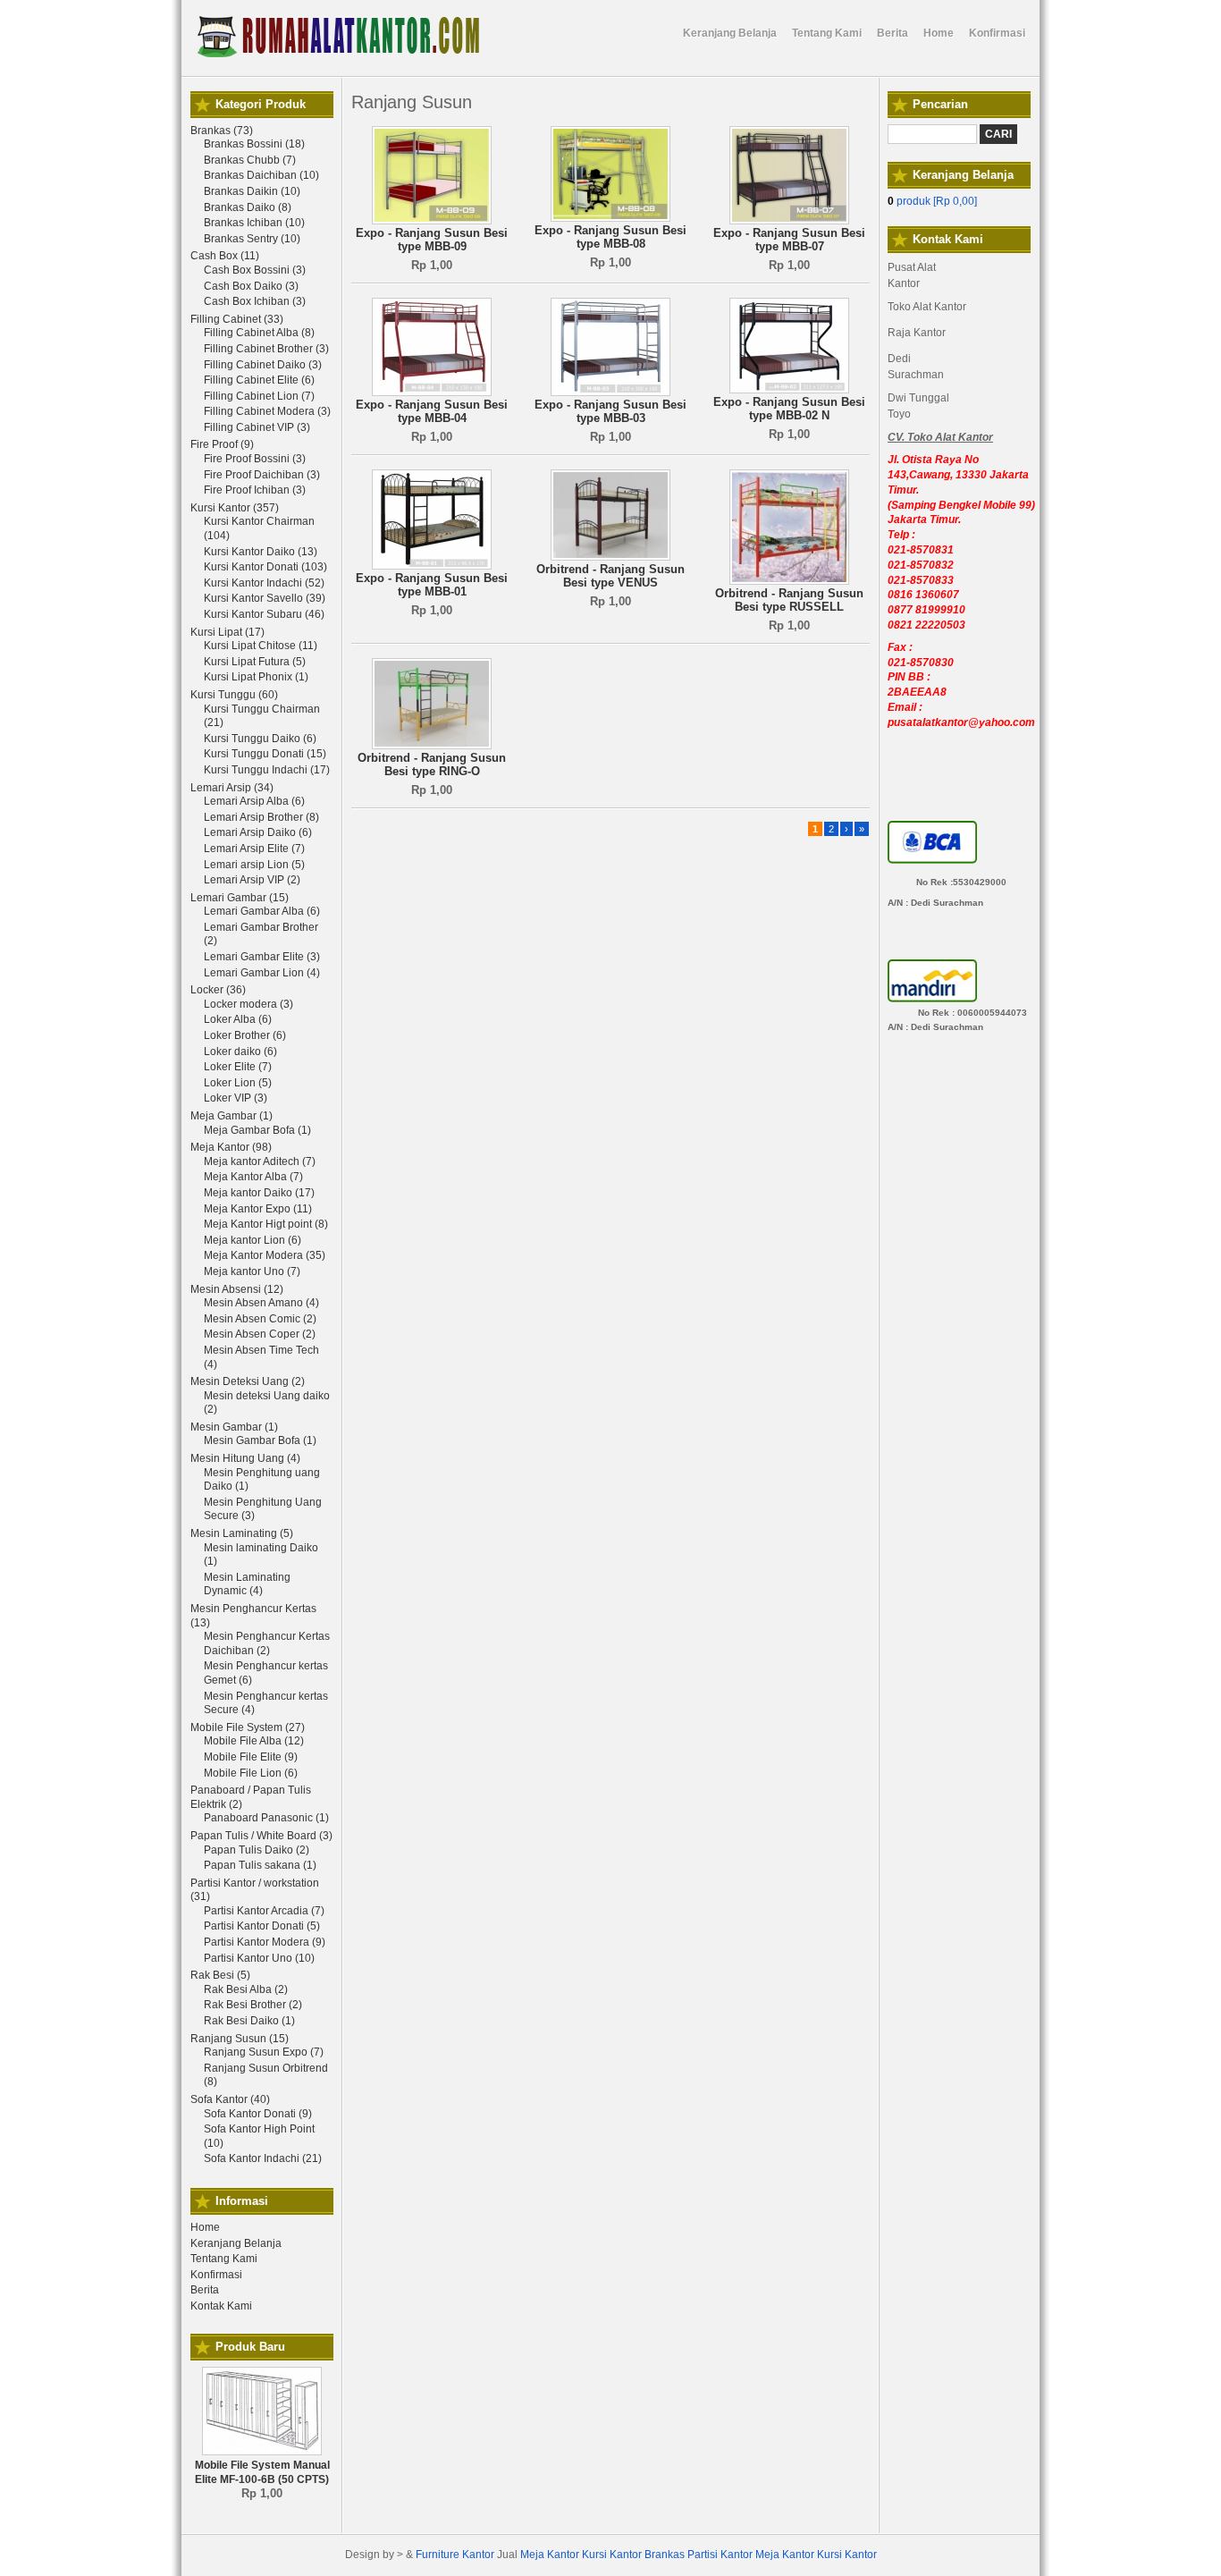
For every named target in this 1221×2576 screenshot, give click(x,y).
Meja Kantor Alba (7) (253, 1177)
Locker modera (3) (248, 1004)
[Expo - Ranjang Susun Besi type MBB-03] (610, 393)
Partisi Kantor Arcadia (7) (264, 1911)
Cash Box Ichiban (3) (255, 301)
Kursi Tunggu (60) (234, 695)
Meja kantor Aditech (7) (260, 1161)
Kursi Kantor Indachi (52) (264, 583)
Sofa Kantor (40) (230, 2099)
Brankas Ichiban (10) (254, 223)
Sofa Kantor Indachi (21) (263, 2158)
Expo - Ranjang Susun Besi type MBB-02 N (789, 409)
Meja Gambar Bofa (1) (257, 1130)
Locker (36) (218, 990)
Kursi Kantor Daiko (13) (261, 552)
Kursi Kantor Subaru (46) (264, 614)
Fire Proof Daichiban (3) (262, 475)
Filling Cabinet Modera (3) (267, 411)
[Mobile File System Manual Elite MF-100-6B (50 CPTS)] (262, 2452)
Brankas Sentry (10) (252, 239)
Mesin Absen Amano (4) (261, 1303)
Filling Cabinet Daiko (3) (263, 365)
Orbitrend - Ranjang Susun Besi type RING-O (432, 765)
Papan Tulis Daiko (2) (257, 1850)
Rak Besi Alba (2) (246, 1989)
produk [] (932, 201)
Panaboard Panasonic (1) (266, 1818)
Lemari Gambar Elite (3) (262, 957)
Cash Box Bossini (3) (255, 270)
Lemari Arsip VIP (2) (252, 880)
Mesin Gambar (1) (234, 1427)
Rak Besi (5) (220, 1975)
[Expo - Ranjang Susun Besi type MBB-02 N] (789, 390)
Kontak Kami (221, 2306)
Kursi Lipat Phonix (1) (256, 677)
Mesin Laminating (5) (242, 1533)
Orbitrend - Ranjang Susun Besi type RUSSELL (789, 600)
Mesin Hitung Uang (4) (245, 1458)
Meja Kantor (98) (231, 1147)
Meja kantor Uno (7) (252, 1271)
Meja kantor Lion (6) (253, 1240)
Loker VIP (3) (236, 1098)
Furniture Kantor (455, 2555)
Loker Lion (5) (238, 1083)
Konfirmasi (216, 2275)
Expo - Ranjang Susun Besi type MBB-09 (432, 240)
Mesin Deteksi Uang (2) (248, 1381)
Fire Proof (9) (222, 444)
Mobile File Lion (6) (251, 1773)
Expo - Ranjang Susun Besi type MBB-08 (610, 237)
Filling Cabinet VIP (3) (257, 427)
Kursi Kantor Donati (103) (265, 567)
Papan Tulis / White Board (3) (261, 1836)
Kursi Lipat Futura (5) (255, 662)
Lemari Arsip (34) (232, 788)
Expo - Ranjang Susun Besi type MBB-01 (432, 585)
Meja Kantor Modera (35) (265, 1255)
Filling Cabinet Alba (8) (259, 333)
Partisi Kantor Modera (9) (265, 1942)
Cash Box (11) (225, 256)
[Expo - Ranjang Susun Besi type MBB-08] (610, 218)
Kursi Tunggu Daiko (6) (260, 739)
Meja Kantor (550, 2555)
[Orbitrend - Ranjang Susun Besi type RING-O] (432, 746)
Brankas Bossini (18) (254, 144)
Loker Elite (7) (238, 1067)
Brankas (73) (222, 131)
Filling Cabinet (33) (237, 319)
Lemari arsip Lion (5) (254, 865)
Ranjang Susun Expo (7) (264, 2052)
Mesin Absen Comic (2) (260, 1319)
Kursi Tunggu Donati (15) (265, 754)
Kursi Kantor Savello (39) (265, 598)
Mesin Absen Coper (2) (260, 1334)
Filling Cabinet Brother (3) (266, 349)
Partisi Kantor (720, 2555)
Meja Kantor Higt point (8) (266, 1224)
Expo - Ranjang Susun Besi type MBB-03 (610, 412)
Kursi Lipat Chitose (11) (261, 646)
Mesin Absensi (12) (237, 1289)
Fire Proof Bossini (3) (255, 459)
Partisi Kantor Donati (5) (262, 1926)
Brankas (665, 2555)
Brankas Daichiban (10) (261, 175)
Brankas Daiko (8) (248, 207)
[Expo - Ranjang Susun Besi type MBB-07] (789, 221)
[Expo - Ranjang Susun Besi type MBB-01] (432, 566)
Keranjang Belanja (236, 2243)
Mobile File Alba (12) (254, 1741)
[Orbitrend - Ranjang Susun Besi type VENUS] (610, 557)
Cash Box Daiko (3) (251, 286)
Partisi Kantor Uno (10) (259, 1958)
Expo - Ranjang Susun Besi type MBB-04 (432, 412)
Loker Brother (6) (245, 1035)
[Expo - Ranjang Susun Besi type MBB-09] (432, 221)
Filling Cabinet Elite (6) (259, 380)
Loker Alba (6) (238, 1019)
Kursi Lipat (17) (227, 632)
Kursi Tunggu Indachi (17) (267, 770)
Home (205, 2227)
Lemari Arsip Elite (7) (254, 849)
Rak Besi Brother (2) (253, 2005)
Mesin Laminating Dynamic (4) (247, 1584)
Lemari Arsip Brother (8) (261, 817)
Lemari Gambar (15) (240, 898)
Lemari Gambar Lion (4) (262, 973)
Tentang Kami (224, 2259)
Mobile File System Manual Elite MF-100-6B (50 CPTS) (262, 2472)
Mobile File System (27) (248, 1727)
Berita (205, 2290)
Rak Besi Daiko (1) (249, 2021)
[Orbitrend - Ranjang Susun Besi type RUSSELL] (789, 581)
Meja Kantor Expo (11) (258, 1209)
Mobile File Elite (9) (251, 1757)
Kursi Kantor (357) (235, 508)
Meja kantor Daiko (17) (259, 1193)
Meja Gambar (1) (232, 1116)
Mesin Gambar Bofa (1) (260, 1440)
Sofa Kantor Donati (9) (258, 2114)
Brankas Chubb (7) (250, 160)
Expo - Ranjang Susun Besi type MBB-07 (789, 240)
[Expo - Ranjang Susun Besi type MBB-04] (432, 393)
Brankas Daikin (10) (252, 191)
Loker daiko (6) (240, 1052)
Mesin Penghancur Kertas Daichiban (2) (267, 1643)
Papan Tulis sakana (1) (260, 1865)
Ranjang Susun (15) (240, 2039)
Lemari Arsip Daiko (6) (258, 832)
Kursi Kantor (612, 2555)
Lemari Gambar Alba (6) (262, 911)
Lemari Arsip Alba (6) (254, 801)
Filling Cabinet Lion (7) (259, 396)
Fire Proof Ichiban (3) (255, 490)
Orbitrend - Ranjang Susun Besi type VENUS (610, 576)
